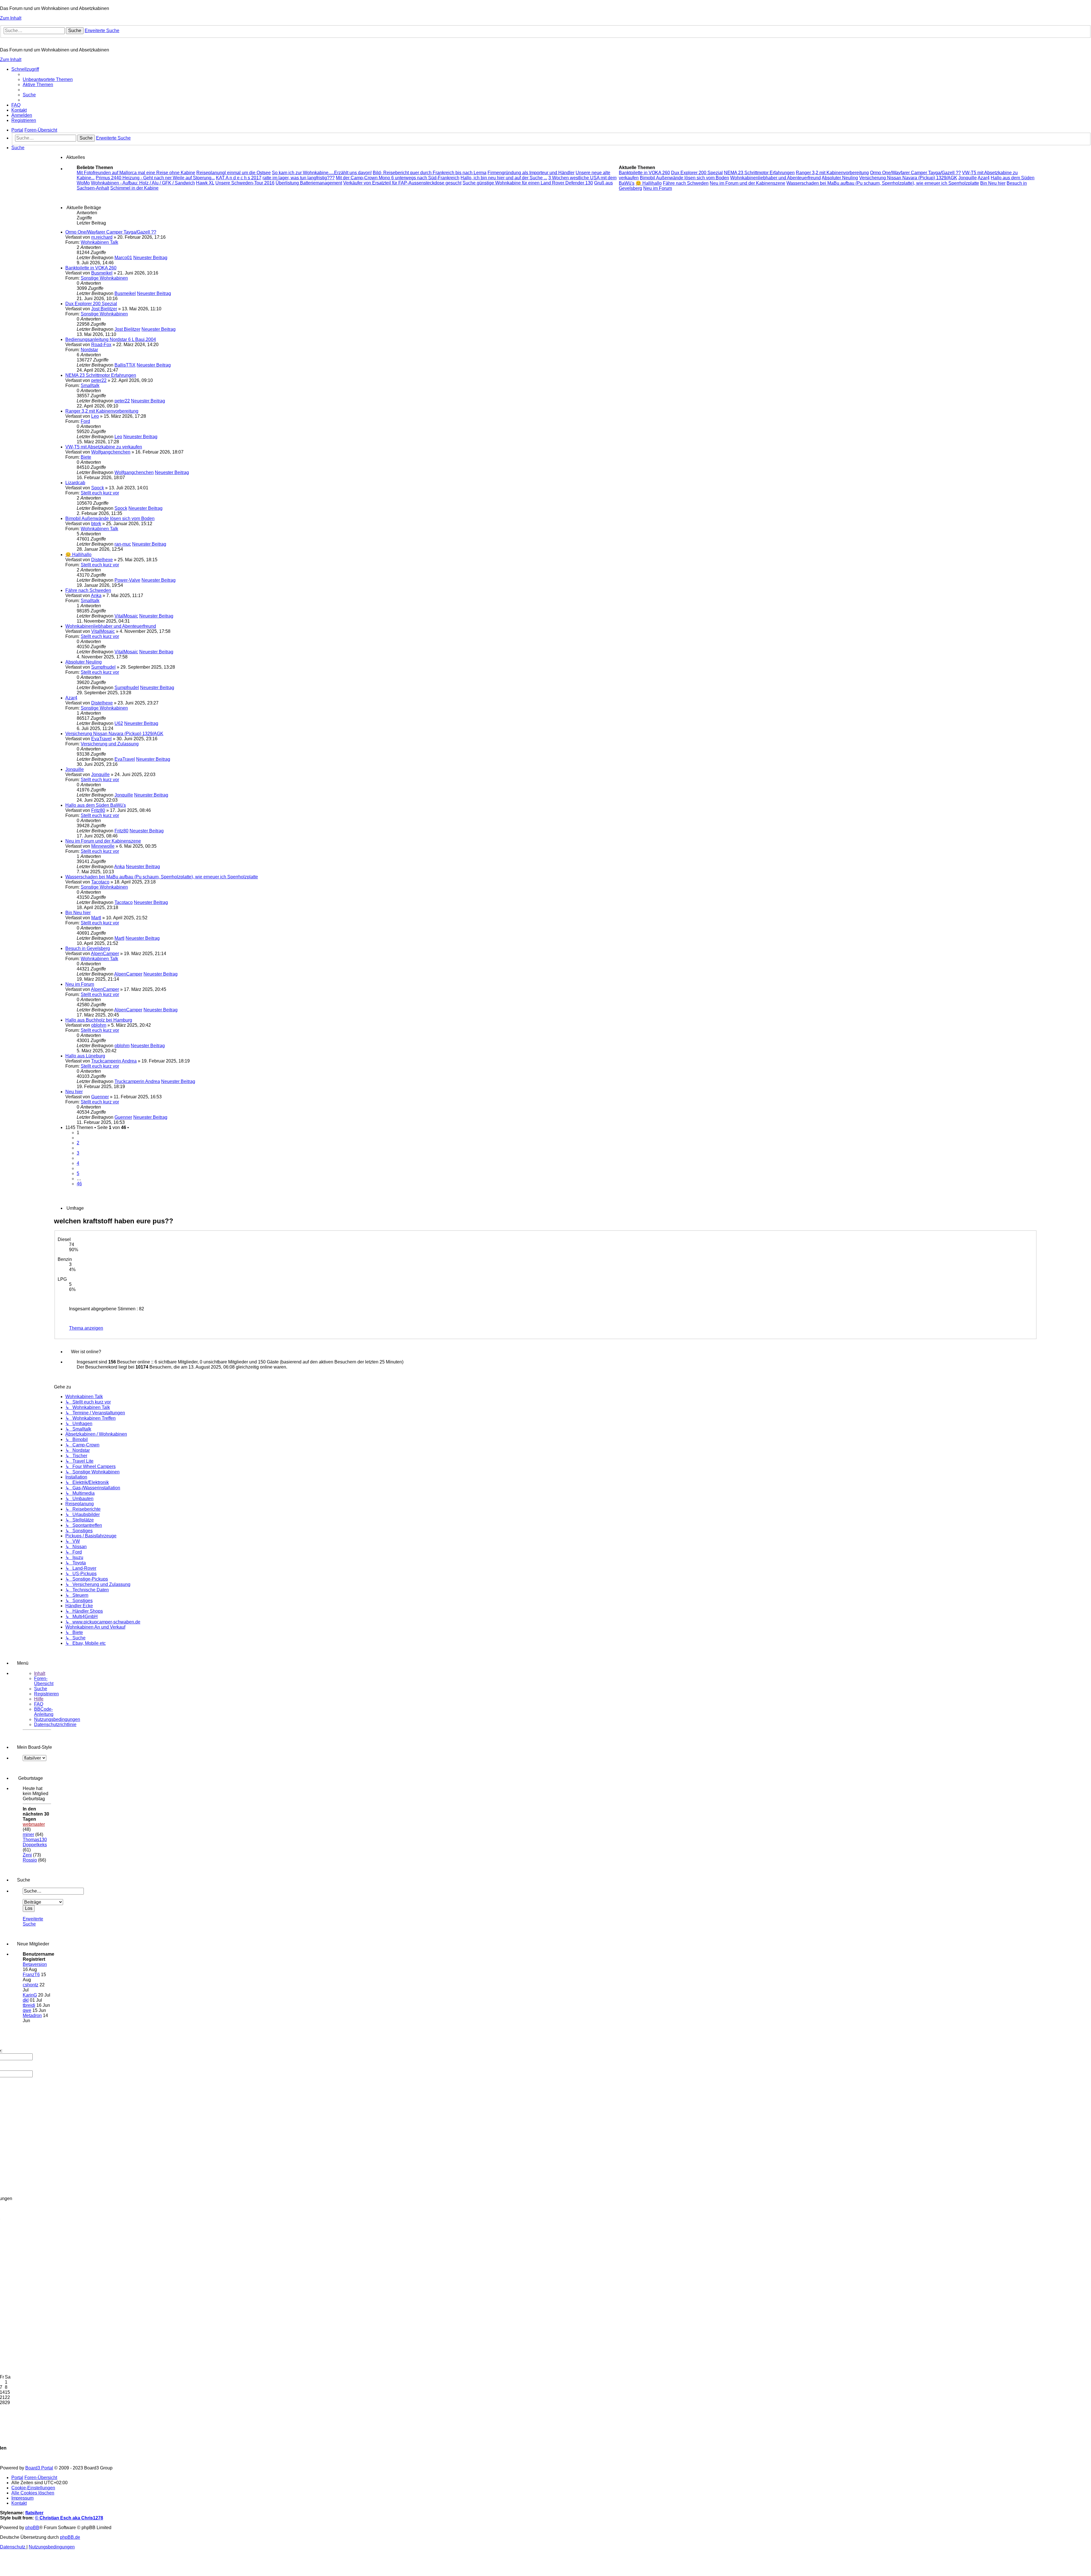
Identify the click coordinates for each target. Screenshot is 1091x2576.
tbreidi (29, 2005)
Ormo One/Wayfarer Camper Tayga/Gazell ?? (111, 232)
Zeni (27, 1855)
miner (28, 1834)
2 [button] (78, 1143)
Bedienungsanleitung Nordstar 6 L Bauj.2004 (111, 339)
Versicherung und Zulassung (110, 744)
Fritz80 (98, 810)
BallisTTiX (125, 365)
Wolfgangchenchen (111, 452)
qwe (27, 2010)
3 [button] (78, 1153)
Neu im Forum (80, 984)
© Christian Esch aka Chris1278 (69, 2518)
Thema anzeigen (86, 1328)
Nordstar (89, 350)
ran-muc (123, 544)
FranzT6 (31, 1975)
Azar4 (71, 698)
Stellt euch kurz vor (100, 493)
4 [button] (78, 1163)
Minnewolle (103, 846)
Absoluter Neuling (84, 662)
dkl (26, 2000)
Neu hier (74, 1092)
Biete (86, 457)
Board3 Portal (39, 2468)
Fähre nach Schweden (88, 590)
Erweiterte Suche (33, 1921)
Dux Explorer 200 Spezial (91, 304)
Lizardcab (75, 483)
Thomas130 (35, 1840)
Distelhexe (102, 560)
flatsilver (34, 2513)
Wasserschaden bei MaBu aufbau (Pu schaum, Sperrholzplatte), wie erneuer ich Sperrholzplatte (162, 877)
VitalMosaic (126, 616)
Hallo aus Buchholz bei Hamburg (99, 1020)
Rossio (30, 1860)
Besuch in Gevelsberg (88, 948)
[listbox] (35, 1758)
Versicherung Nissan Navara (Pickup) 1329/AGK (114, 734)
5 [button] (78, 1173)
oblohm (99, 1025)
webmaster (34, 1824)
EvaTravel (101, 739)
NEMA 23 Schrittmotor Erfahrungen (101, 375)
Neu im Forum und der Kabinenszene (103, 841)
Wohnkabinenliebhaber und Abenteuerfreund (111, 626)
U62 (119, 723)
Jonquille (75, 769)
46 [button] (79, 1184)
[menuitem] (48, 79)
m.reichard (102, 237)
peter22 (99, 380)
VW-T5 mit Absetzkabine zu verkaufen (104, 447)
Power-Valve (127, 580)
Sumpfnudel (103, 667)
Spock (98, 488)
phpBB (32, 2528)
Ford (85, 421)
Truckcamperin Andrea (114, 1061)
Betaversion (35, 1964)
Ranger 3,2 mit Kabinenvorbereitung (102, 411)
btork (96, 524)
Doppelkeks (35, 1845)
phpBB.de (70, 2537)
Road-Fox (101, 345)
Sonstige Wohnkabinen (104, 278)
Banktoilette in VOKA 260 (91, 268)
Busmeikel (102, 273)
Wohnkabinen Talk (99, 242)
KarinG (30, 1995)
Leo (95, 416)
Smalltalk (90, 385)
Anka (96, 595)
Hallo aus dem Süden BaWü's (96, 805)
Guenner (100, 1097)
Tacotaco (100, 882)
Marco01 (123, 258)
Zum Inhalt (11, 18)
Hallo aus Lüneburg (85, 1056)
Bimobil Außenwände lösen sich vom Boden (110, 518)
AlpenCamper (105, 954)
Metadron (32, 2015)
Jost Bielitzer (104, 309)
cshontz (31, 1985)
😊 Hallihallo (78, 555)
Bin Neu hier (78, 913)
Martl (96, 918)
